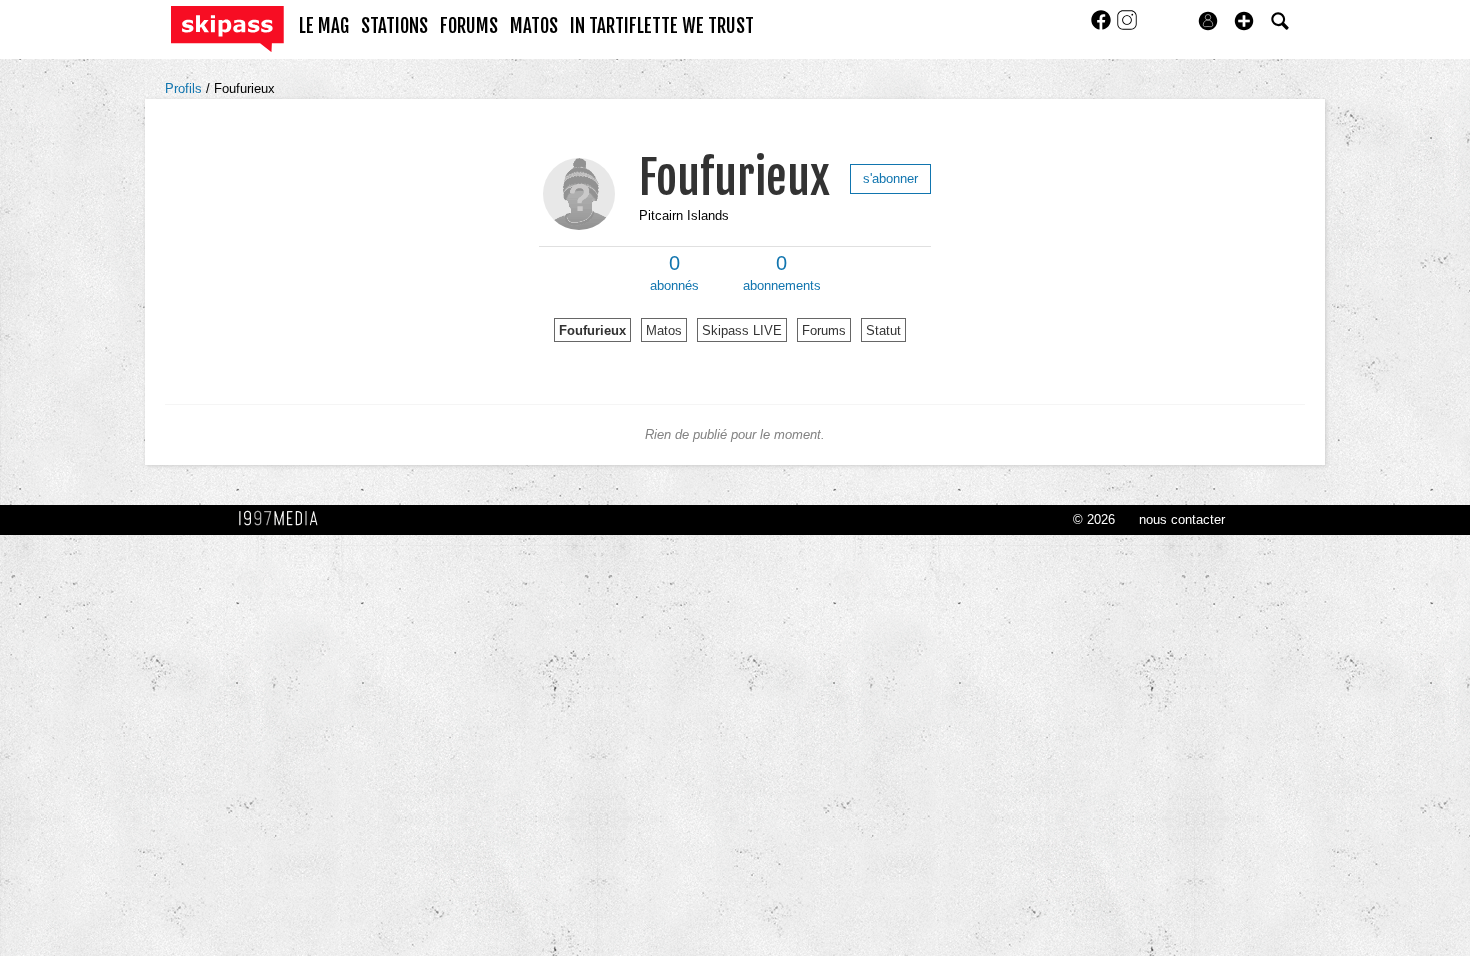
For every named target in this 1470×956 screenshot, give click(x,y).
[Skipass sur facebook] (1103, 26)
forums (469, 26)
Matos (664, 330)
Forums (824, 330)
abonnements (782, 273)
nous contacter (1182, 519)
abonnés (674, 273)
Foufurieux (244, 88)
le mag (324, 26)
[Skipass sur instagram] (1127, 26)
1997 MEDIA (284, 519)
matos (534, 26)
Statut (883, 330)
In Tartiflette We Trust (662, 26)
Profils (185, 88)
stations (394, 26)
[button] (1244, 21)
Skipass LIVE (742, 330)
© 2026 (1094, 519)
